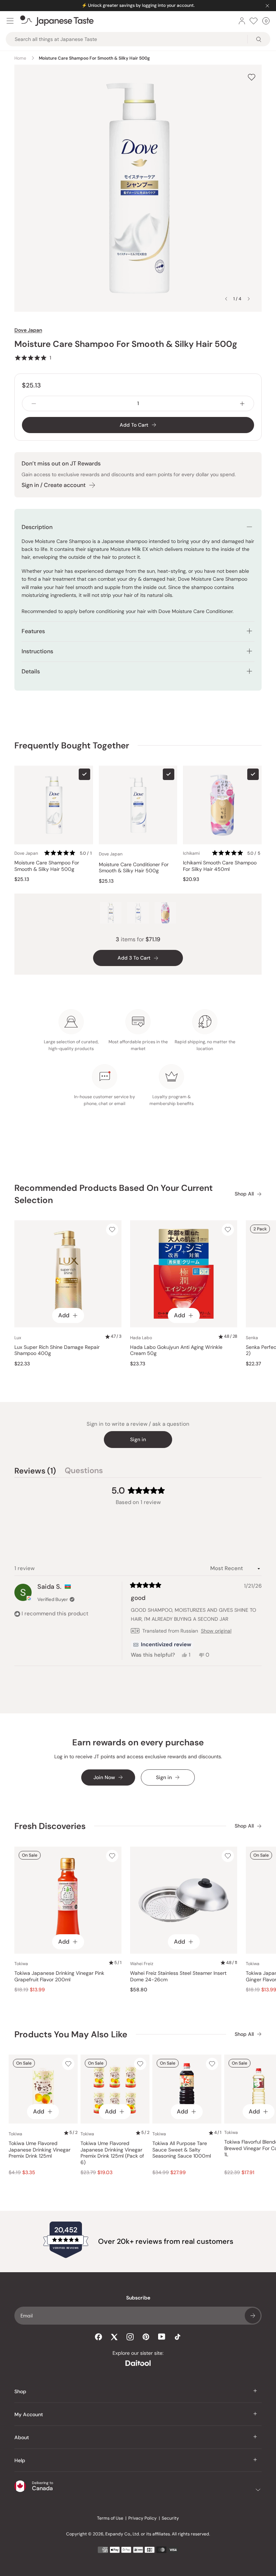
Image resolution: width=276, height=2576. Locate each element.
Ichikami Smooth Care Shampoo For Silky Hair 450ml (220, 866)
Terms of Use (110, 2518)
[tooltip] (162, 1645)
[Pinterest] (146, 2337)
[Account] (242, 21)
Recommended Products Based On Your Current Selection (114, 1194)
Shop (20, 2391)
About (22, 2437)
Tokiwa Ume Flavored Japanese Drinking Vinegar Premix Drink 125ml (40, 2150)
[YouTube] (162, 2337)
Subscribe (253, 2316)
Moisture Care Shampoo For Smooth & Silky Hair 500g (47, 866)
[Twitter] (114, 2337)
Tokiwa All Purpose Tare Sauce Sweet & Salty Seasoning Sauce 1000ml (182, 2150)
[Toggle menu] (10, 21)
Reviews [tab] (35, 1472)
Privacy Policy (142, 2518)
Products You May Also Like (71, 2034)
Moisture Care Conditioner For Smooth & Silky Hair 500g (134, 868)
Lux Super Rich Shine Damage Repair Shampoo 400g (57, 1350)
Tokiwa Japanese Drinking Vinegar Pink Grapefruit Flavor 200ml (59, 1976)
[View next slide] (249, 299)
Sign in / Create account (54, 485)
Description (37, 527)
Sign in (138, 1439)
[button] (33, 358)
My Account (29, 2414)
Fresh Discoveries (50, 1826)
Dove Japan (28, 330)
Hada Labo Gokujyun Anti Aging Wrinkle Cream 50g (176, 1350)
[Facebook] (98, 2337)
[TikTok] (178, 2337)
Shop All (244, 1194)
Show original (216, 1631)
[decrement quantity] (34, 403)
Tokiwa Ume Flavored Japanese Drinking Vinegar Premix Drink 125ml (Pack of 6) (112, 2153)
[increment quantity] (242, 403)
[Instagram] (130, 2337)
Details (31, 671)
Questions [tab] (84, 1472)
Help (20, 2460)
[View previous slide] (226, 299)
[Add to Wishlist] (252, 77)
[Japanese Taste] (57, 21)
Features (34, 631)
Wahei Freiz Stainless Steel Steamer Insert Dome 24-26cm (178, 1976)
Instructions (37, 651)
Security (170, 2518)
